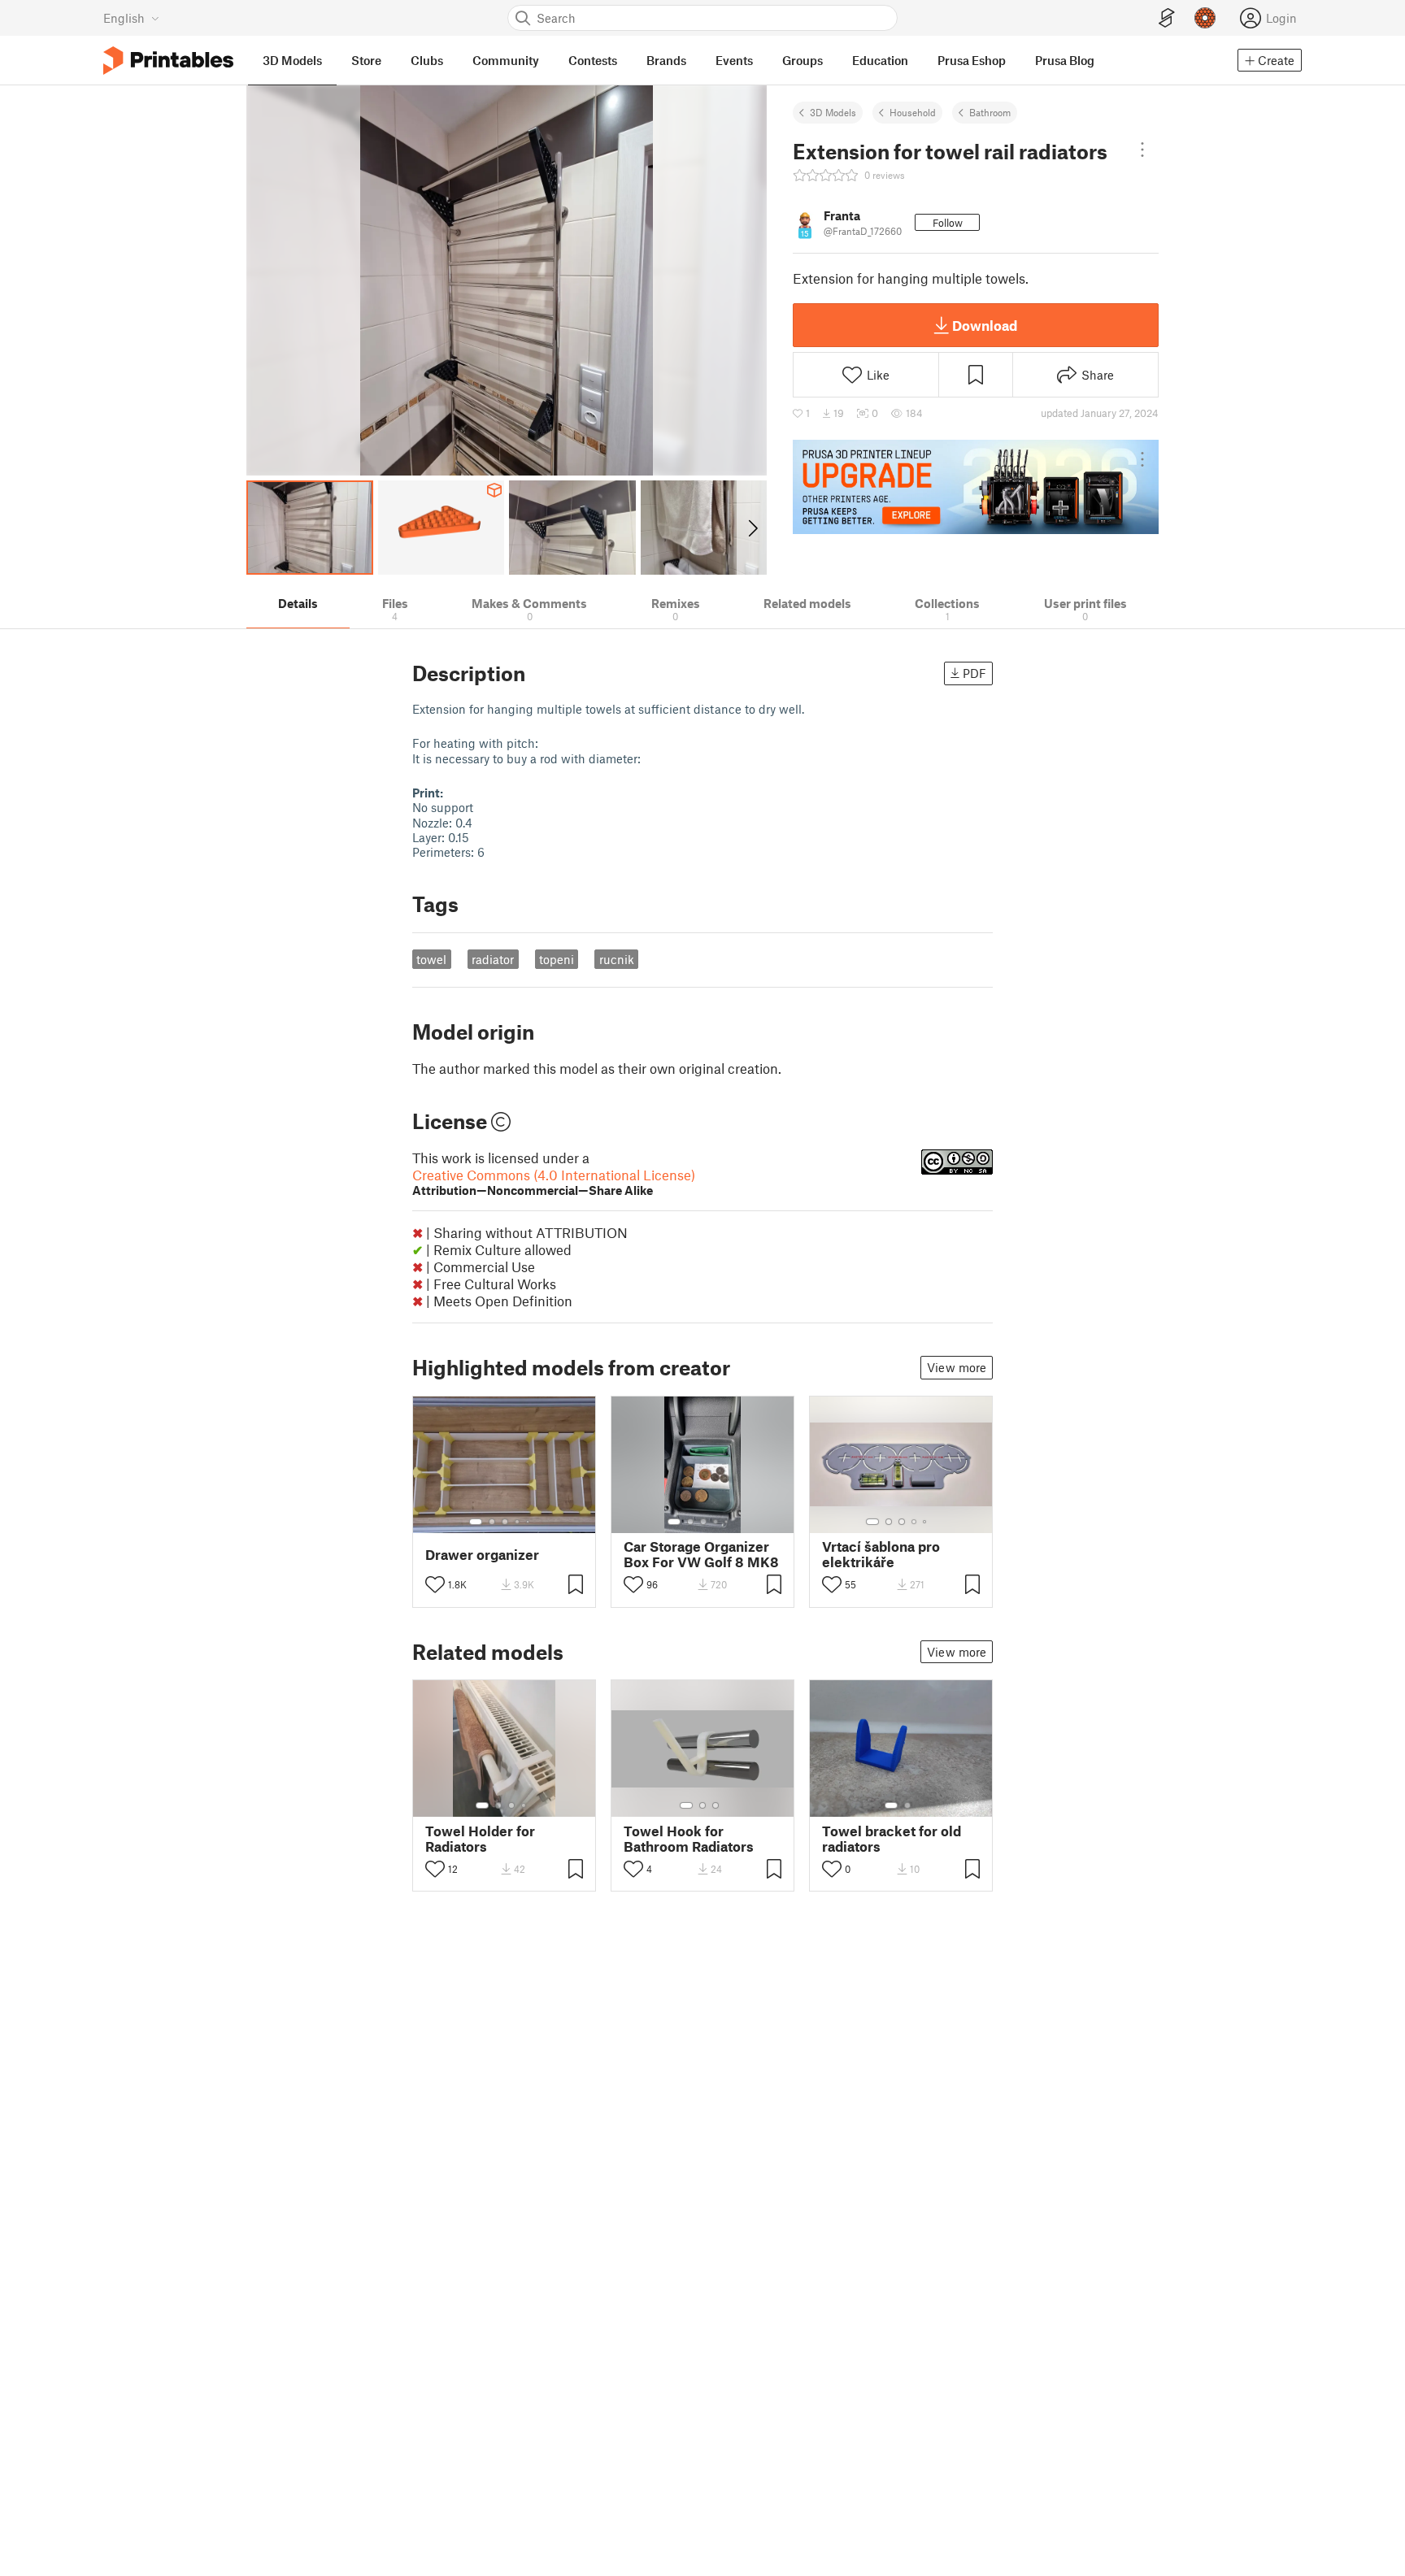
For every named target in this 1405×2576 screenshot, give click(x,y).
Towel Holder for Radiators (480, 1839)
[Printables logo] (168, 61)
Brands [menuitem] (666, 60)
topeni (557, 959)
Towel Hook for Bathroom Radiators (689, 1839)
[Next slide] (752, 528)
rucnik (617, 959)
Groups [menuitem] (803, 60)
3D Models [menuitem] (292, 60)
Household (913, 112)
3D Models (833, 112)
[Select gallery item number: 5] (529, 1522)
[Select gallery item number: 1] (476, 1522)
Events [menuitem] (734, 60)
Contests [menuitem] (593, 60)
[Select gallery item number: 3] (505, 1522)
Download (985, 325)
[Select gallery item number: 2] (492, 1522)
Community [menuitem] (506, 60)
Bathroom (990, 112)
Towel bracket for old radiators (892, 1839)
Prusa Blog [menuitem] (1065, 60)
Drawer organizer (482, 1555)
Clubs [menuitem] (427, 60)
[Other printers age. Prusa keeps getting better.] (976, 487)
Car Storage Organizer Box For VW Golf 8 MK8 (701, 1554)
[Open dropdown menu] (1142, 150)
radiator (493, 959)
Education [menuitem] (880, 60)
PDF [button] (974, 673)
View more (957, 1367)
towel (431, 959)
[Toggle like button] (435, 1584)
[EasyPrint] (1167, 18)
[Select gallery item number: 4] (518, 1522)
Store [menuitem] (366, 60)
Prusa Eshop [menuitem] (972, 60)
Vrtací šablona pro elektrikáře (881, 1554)
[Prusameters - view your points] (1205, 18)
